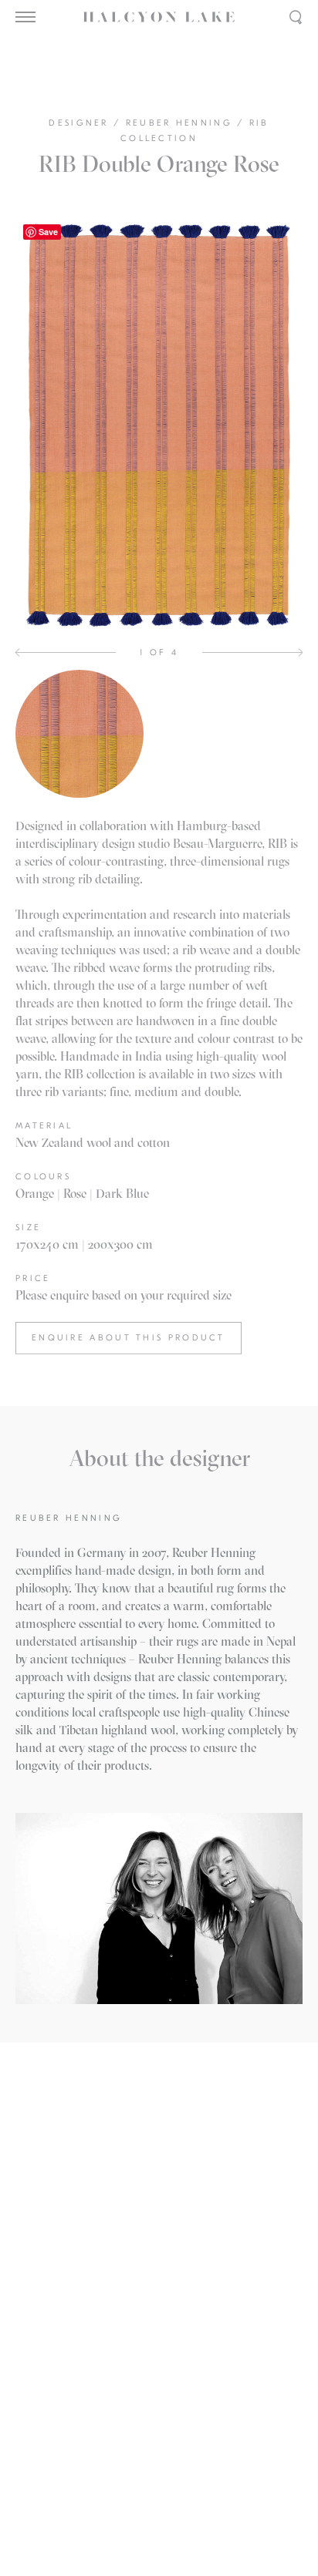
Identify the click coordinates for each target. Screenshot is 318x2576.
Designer (81, 123)
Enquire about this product (129, 1338)
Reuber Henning (182, 123)
